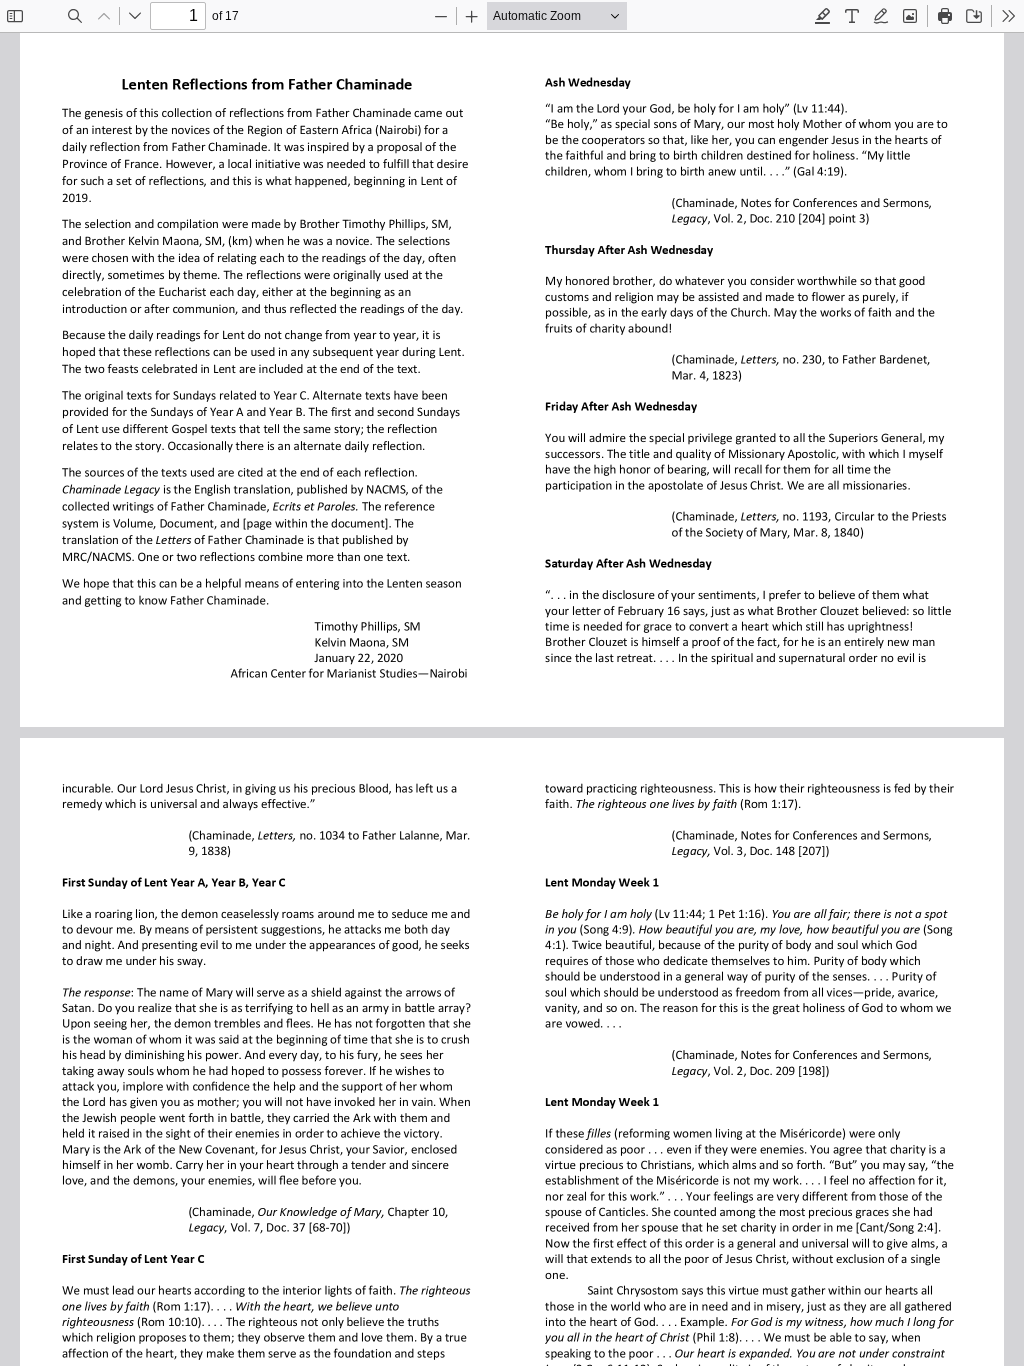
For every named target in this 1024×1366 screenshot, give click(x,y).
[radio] (823, 16)
